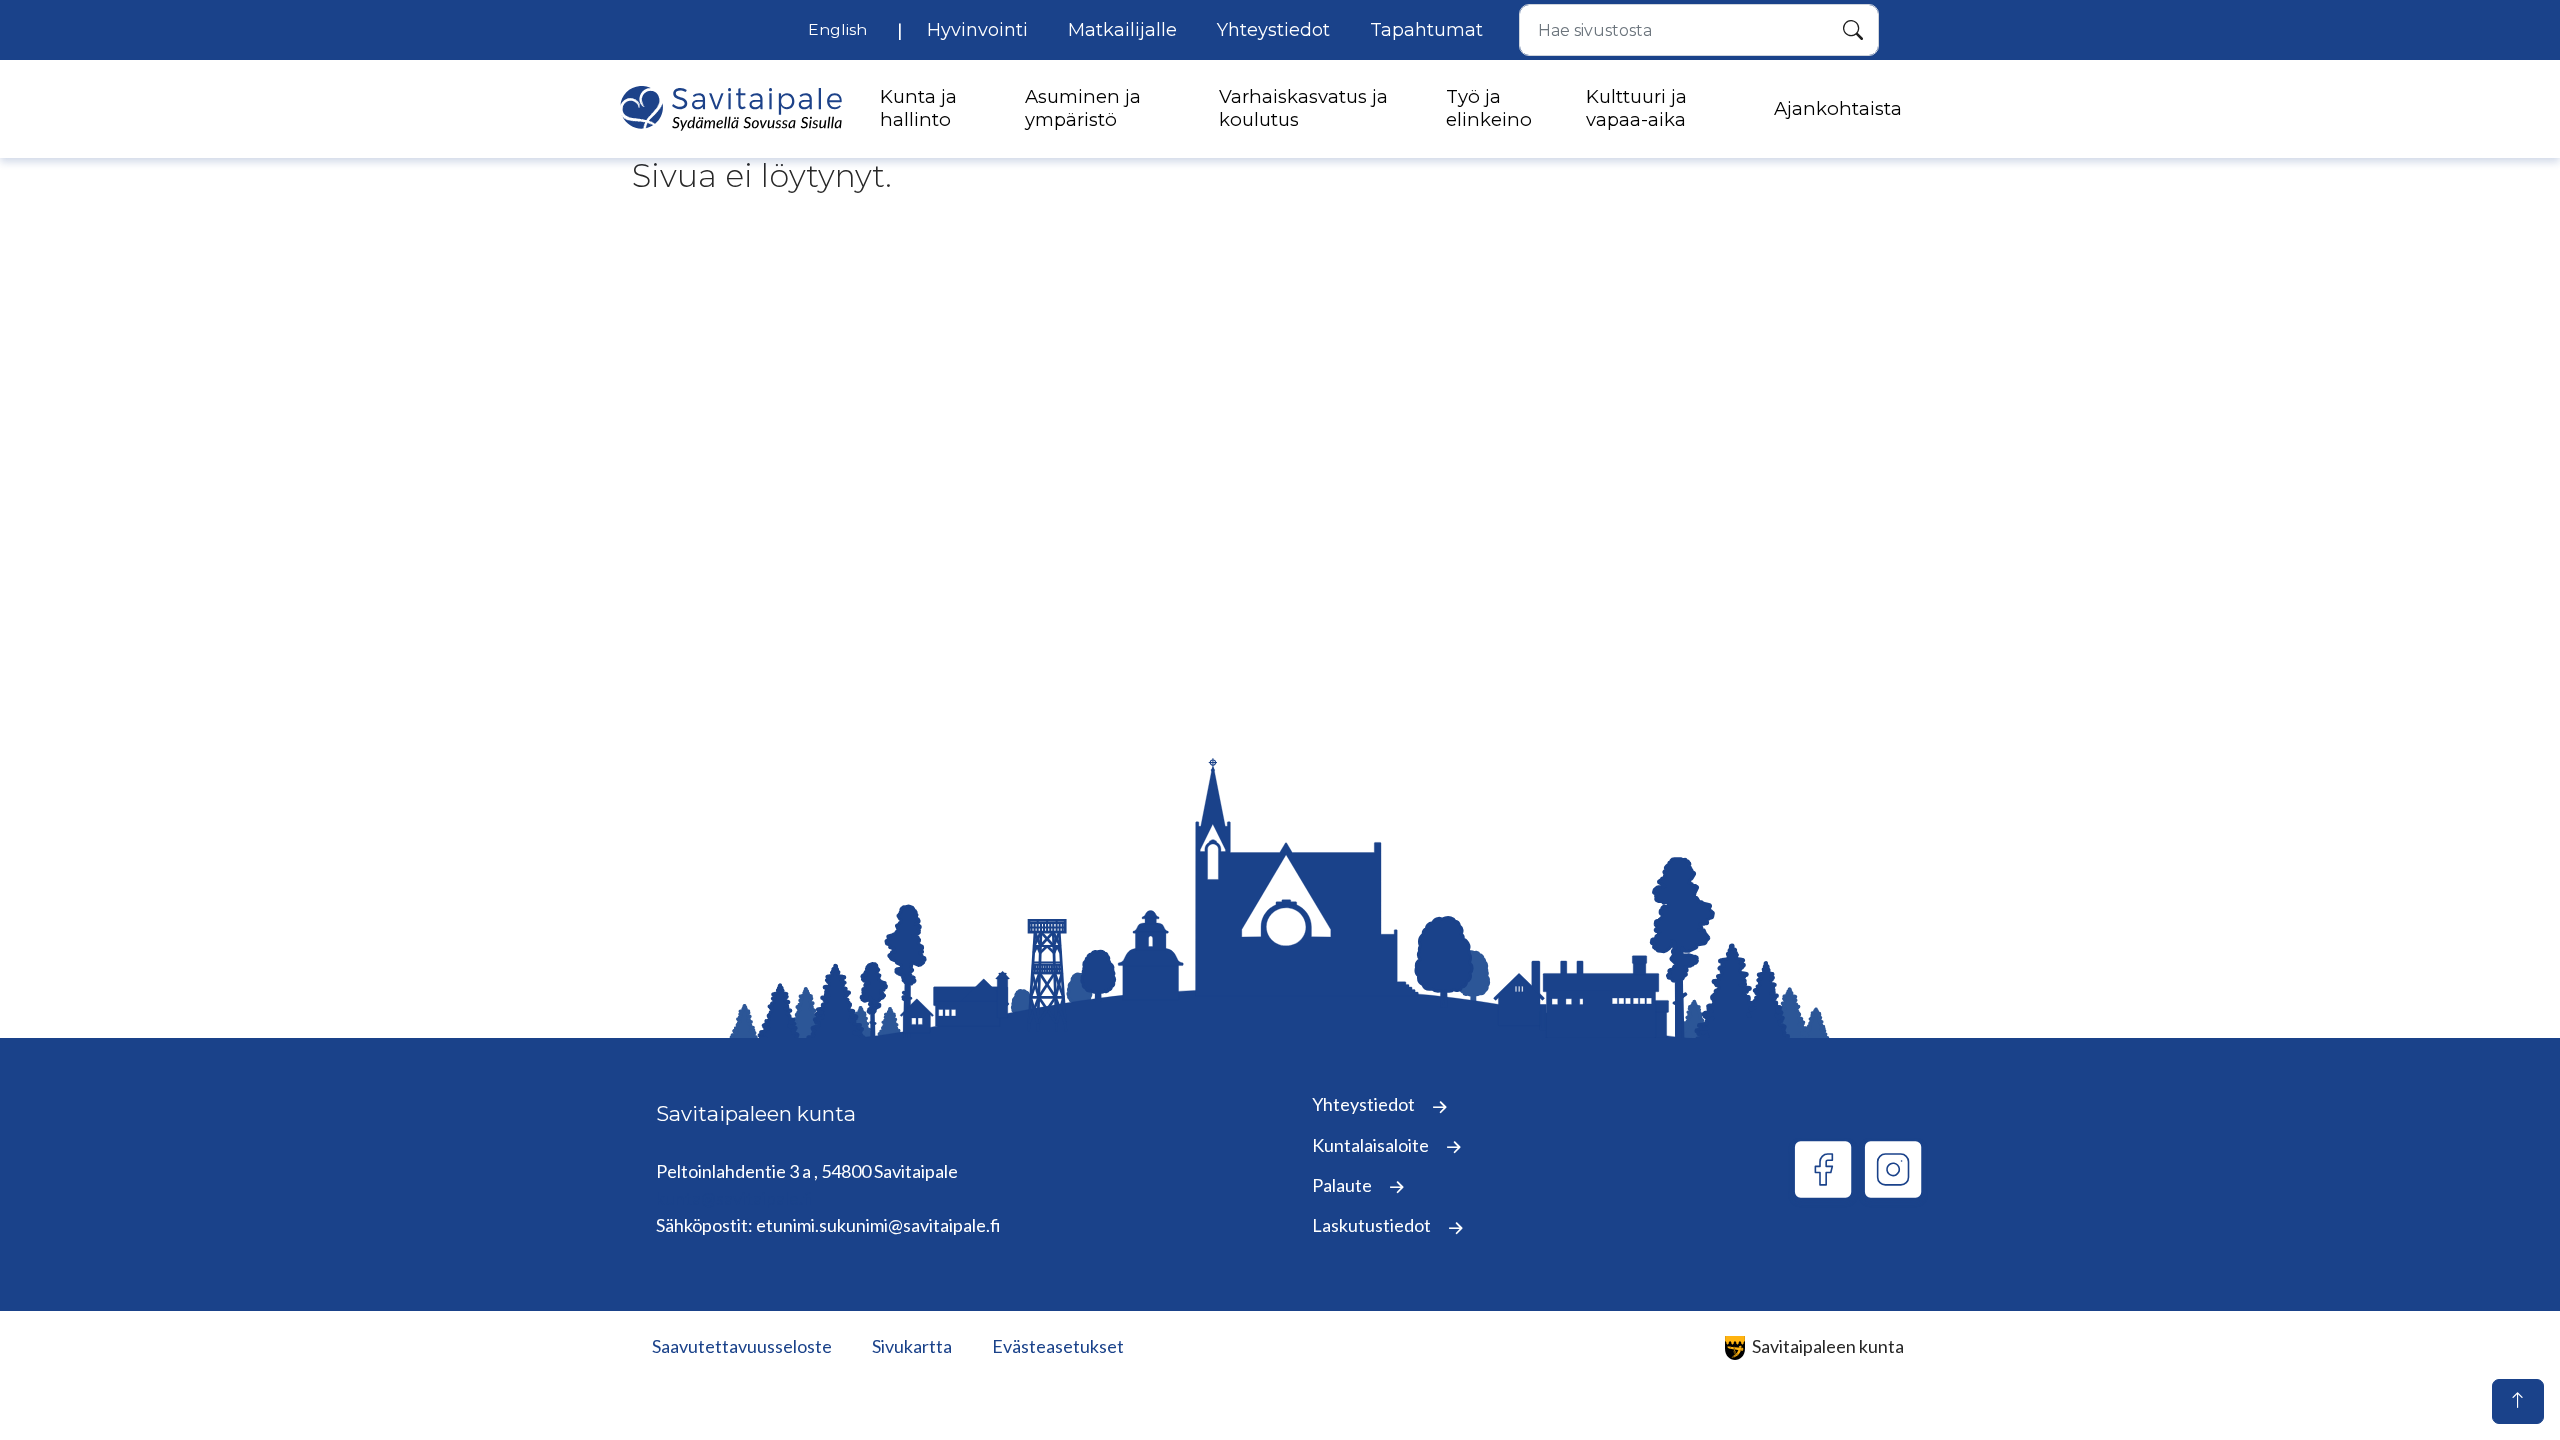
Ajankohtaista (1838, 109)
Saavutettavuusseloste (742, 1346)
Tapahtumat (1426, 30)
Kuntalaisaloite (1372, 1145)
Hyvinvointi (977, 30)
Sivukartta (912, 1346)
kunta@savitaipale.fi (735, 1198)
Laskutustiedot (1373, 1225)
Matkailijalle (1122, 30)
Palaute (1343, 1185)
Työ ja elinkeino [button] (1489, 108)
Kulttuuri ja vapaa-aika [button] (1636, 108)
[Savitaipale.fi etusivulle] (731, 108)
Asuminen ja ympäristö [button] (1083, 108)
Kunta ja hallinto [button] (918, 108)
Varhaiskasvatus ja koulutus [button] (1303, 108)
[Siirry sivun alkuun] (2518, 1401)
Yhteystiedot (1273, 30)
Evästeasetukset (1058, 1346)
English (837, 29)
